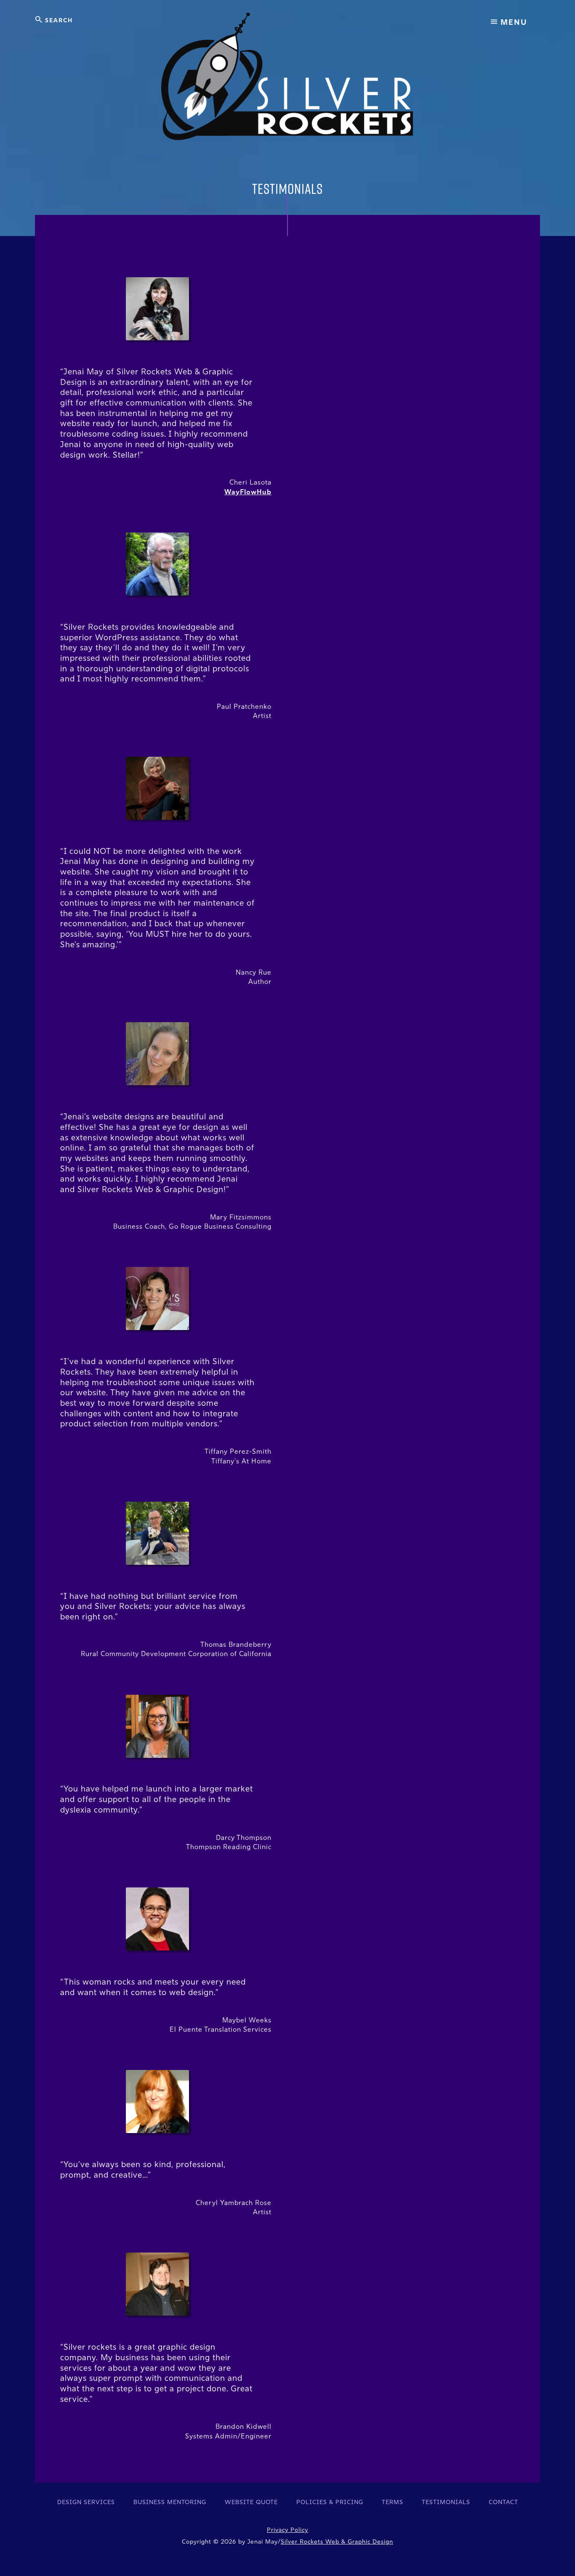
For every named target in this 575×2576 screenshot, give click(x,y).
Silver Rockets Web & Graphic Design (337, 2542)
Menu (513, 22)
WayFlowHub (248, 492)
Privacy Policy (287, 2530)
